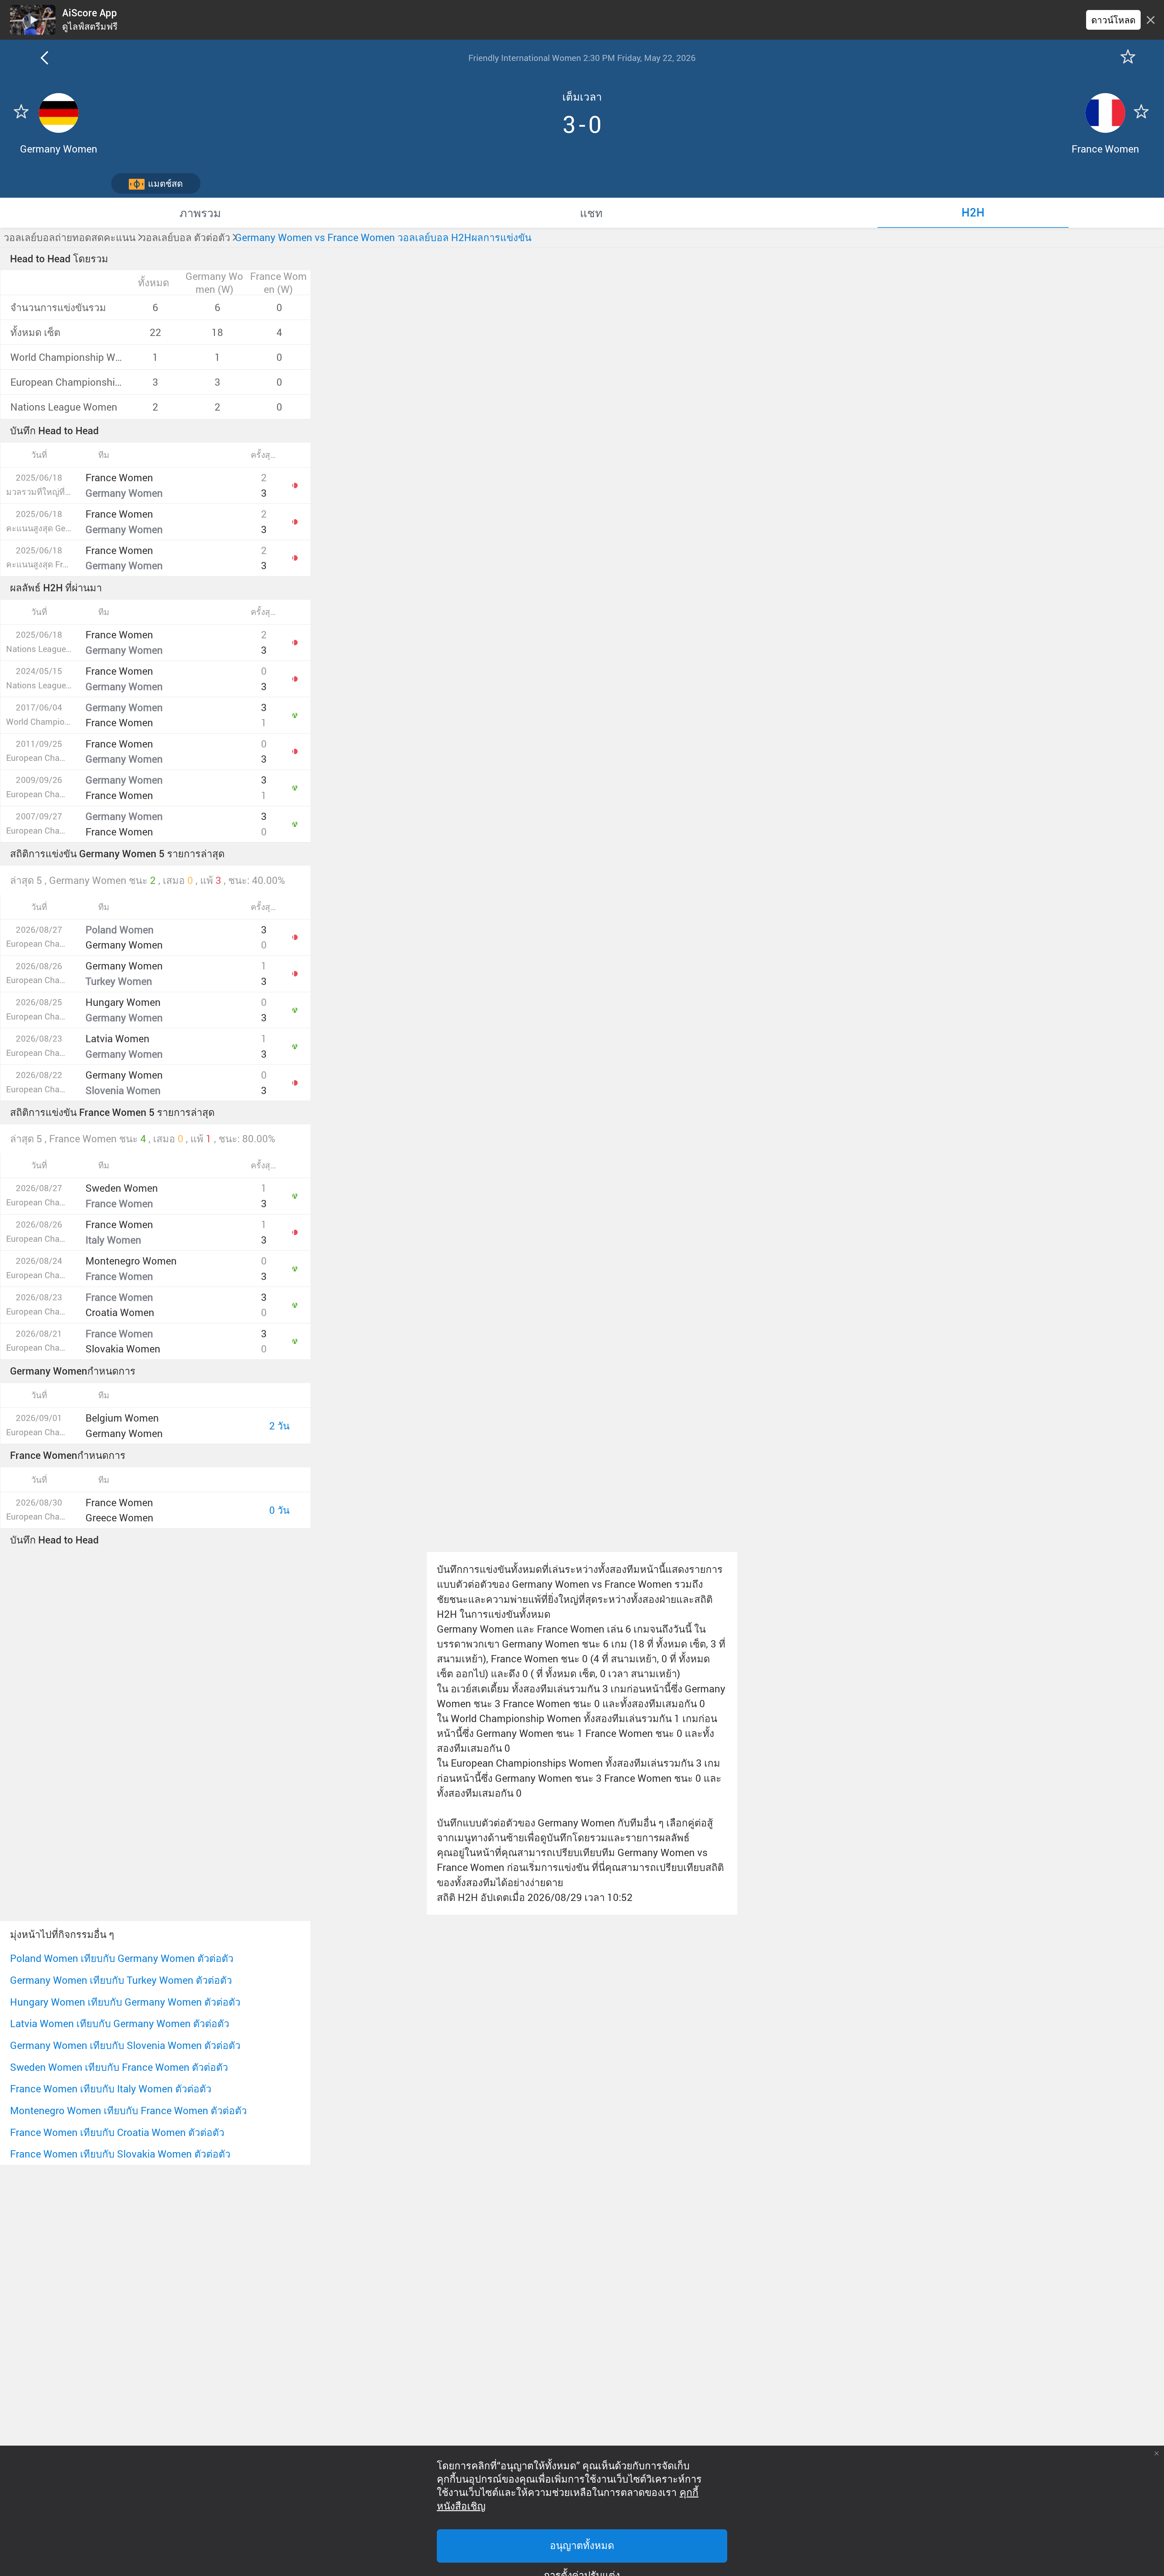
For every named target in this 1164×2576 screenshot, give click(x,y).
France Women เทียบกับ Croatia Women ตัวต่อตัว (117, 2132)
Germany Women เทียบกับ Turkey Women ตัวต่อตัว (121, 1980)
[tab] (200, 213)
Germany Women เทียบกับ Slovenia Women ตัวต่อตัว (125, 2045)
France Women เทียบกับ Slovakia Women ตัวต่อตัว (120, 2154)
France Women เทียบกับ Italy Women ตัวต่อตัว (111, 2089)
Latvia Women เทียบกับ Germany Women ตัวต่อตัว (120, 2023)
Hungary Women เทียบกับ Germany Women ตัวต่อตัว (125, 2002)
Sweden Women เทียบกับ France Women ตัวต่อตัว (119, 2067)
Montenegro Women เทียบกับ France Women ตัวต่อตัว (128, 2110)
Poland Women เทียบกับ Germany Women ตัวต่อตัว (122, 1958)
